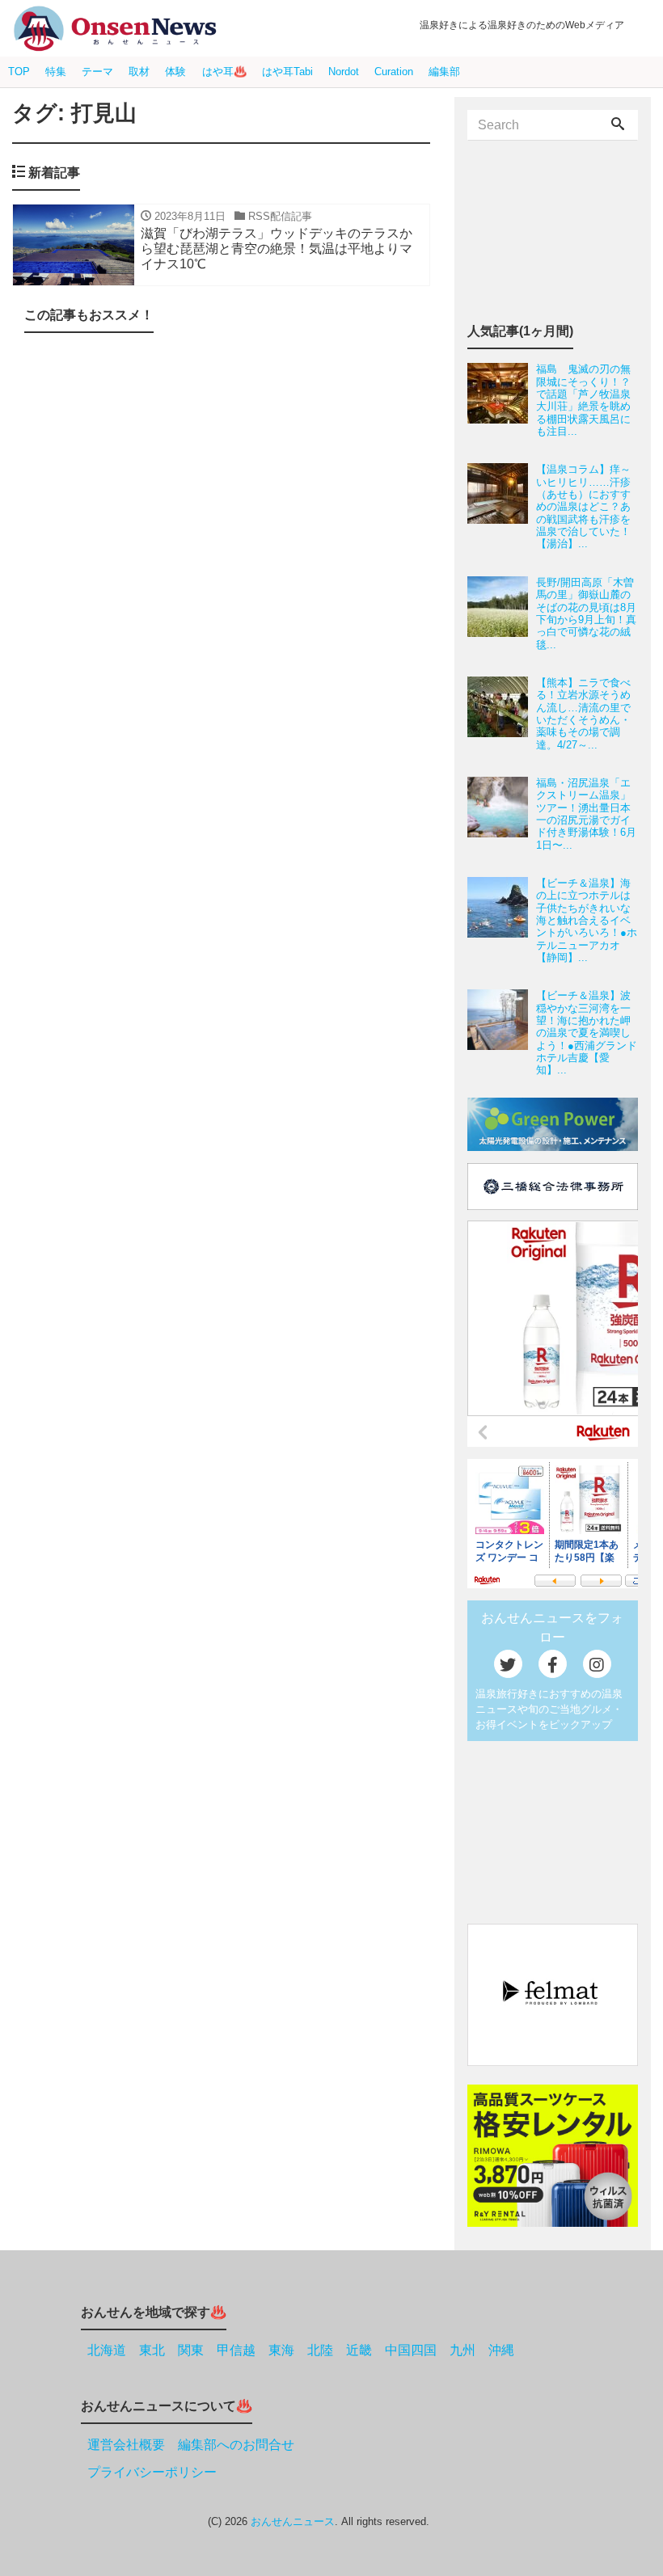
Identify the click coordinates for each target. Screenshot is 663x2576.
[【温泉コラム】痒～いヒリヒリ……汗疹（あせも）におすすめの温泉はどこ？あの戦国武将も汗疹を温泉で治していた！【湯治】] (502, 506)
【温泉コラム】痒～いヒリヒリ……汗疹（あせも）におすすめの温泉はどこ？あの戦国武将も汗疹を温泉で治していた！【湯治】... (583, 506)
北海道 (107, 2350)
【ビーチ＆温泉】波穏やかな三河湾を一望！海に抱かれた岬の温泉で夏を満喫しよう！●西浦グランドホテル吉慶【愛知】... (587, 1033)
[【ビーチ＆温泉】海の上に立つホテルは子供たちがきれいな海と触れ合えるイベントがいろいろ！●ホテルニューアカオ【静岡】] (502, 920)
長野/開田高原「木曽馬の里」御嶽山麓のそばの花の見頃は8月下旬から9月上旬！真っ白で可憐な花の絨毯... (586, 613)
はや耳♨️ (224, 72)
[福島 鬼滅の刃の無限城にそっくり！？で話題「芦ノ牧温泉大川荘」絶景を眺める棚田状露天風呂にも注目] (502, 400)
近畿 (359, 2350)
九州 (462, 2350)
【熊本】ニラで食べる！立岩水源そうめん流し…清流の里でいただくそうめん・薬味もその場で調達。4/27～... (583, 714)
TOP (19, 72)
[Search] (618, 125)
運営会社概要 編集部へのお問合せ (191, 2445)
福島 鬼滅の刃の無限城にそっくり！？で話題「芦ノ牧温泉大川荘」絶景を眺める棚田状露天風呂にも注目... (583, 400)
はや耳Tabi (287, 72)
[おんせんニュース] (115, 29)
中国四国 (411, 2350)
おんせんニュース (293, 2521)
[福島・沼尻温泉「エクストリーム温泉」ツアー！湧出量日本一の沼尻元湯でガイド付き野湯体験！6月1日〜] (502, 814)
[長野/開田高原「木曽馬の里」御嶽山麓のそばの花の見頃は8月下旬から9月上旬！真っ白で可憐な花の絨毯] (502, 613)
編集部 (444, 72)
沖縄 (501, 2350)
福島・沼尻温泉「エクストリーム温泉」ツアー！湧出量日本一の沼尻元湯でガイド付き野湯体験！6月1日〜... (586, 814)
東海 (281, 2350)
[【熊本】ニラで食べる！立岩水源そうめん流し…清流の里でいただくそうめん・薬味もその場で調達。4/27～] (502, 714)
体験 (175, 72)
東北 (152, 2350)
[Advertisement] (221, 483)
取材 (139, 72)
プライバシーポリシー (152, 2472)
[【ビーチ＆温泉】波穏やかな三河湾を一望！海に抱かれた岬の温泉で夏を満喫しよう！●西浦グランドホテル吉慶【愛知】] (502, 1033)
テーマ (97, 72)
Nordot (344, 72)
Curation (394, 72)
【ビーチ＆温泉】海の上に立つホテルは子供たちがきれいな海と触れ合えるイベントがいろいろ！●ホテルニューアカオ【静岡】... (587, 920)
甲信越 (236, 2350)
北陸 (320, 2350)
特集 (56, 72)
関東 (191, 2350)
